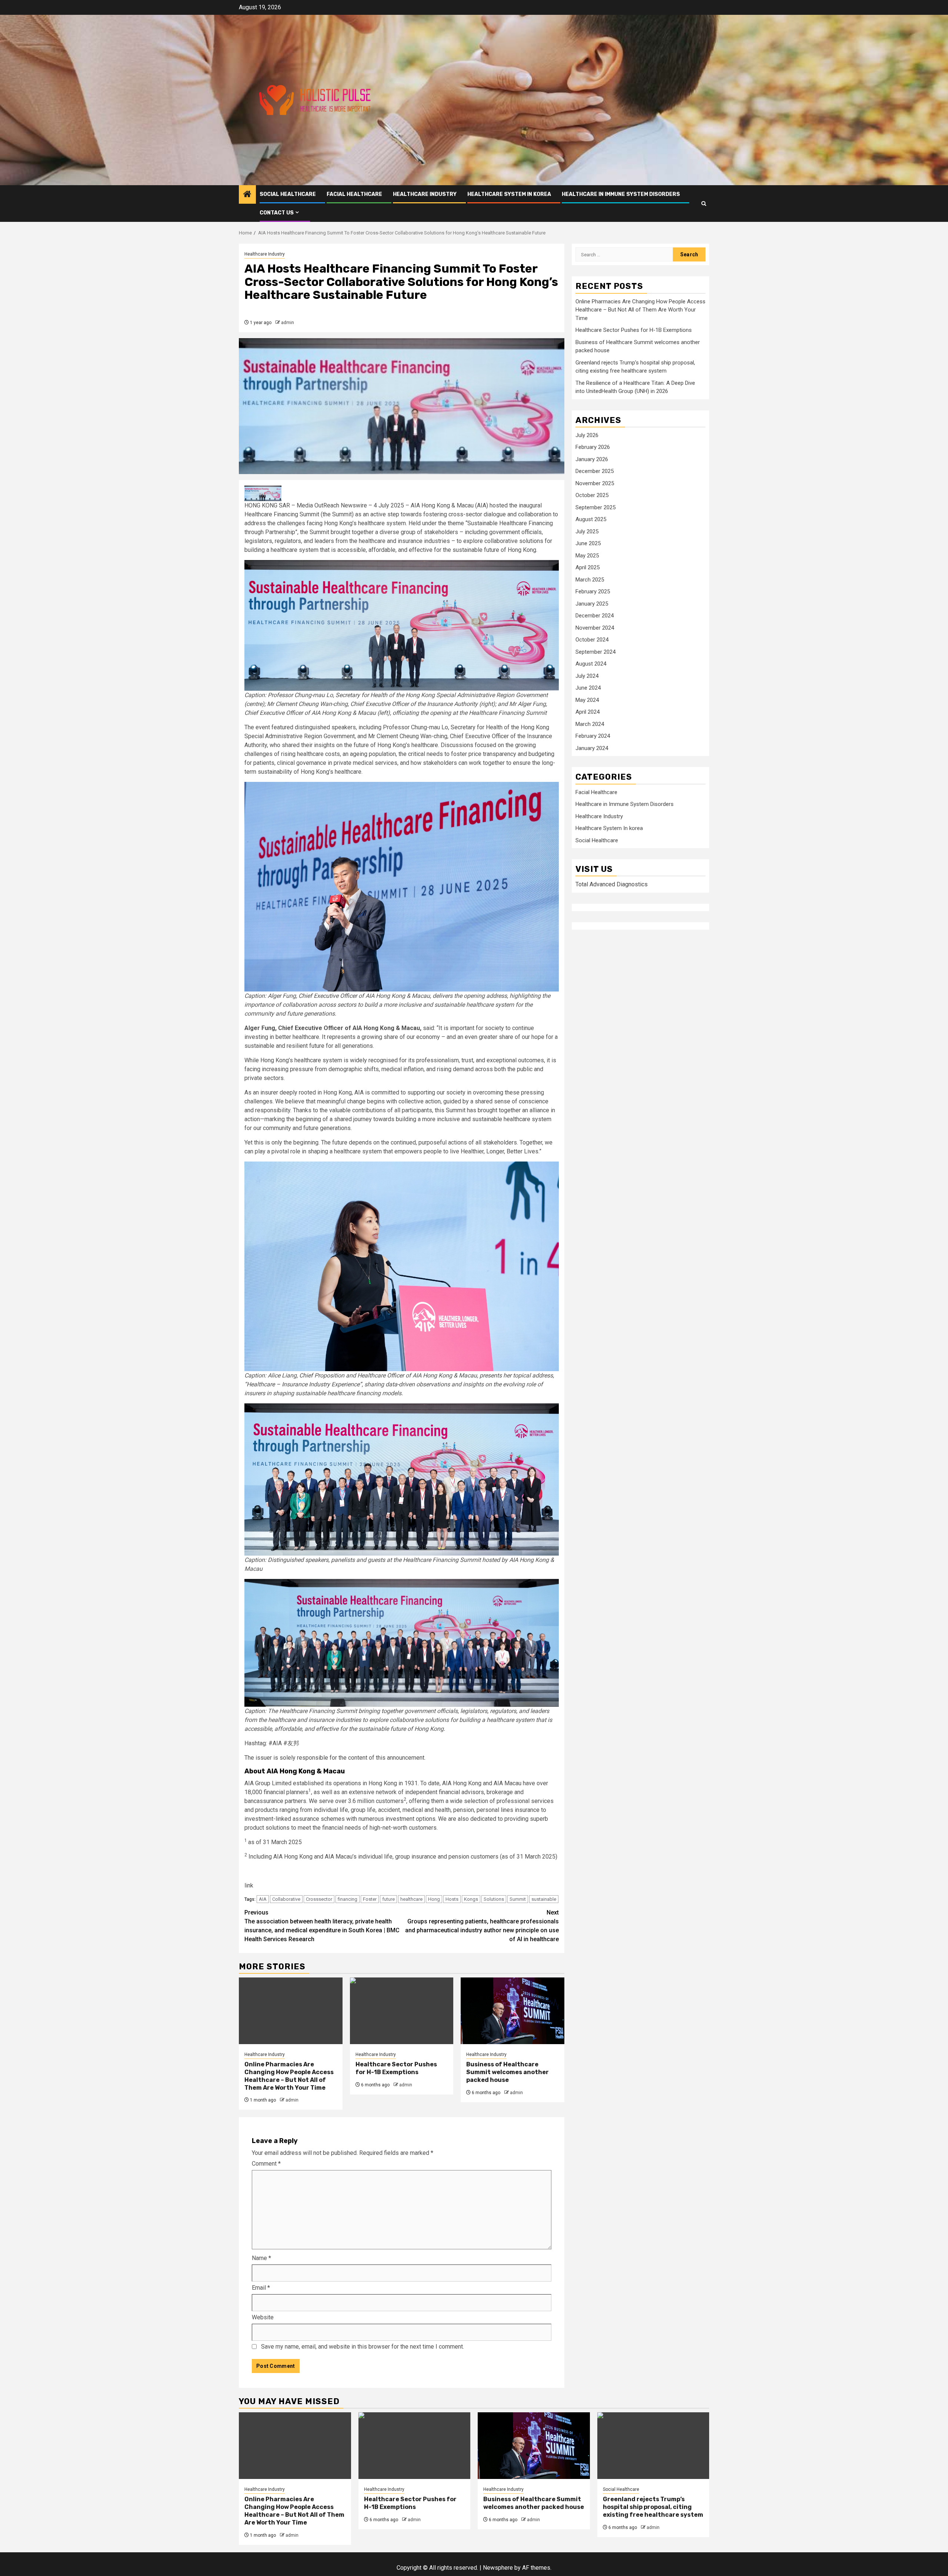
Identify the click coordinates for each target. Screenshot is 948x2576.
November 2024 (595, 628)
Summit (518, 1899)
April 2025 (588, 567)
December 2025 (595, 471)
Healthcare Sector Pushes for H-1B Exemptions (396, 2068)
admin (288, 323)
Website (263, 2317)
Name (261, 2258)
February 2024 (593, 736)
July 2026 (587, 435)
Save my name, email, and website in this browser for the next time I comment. (363, 2347)
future (388, 1899)
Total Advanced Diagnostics (612, 884)
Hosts (452, 1899)
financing (348, 1899)
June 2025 (588, 543)
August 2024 (591, 664)
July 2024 (587, 676)
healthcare (411, 1899)
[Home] (247, 195)
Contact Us (277, 213)
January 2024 (592, 748)
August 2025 (591, 519)
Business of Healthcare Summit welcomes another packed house (508, 2072)
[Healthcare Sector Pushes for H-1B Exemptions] (402, 2011)
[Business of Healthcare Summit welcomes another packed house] (513, 2011)
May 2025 (587, 556)
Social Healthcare (288, 194)
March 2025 (590, 580)
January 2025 (592, 604)
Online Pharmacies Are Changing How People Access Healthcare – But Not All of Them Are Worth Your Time (289, 2076)
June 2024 (588, 688)
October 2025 (592, 495)
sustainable (544, 1899)
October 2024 (592, 640)
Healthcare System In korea (509, 194)
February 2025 (593, 591)
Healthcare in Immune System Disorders (621, 194)
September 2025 (595, 507)
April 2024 (588, 712)
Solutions (494, 1899)
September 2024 (595, 652)
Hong (434, 1899)
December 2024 (595, 616)
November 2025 (595, 483)
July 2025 (587, 531)
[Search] (704, 204)
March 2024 (590, 724)
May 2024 (587, 700)
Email (261, 2288)
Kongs (471, 1899)
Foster (370, 1899)
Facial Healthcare (354, 194)
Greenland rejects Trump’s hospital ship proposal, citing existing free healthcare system (653, 2507)
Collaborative (286, 1899)
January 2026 (592, 459)
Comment (266, 2164)
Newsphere (498, 2568)
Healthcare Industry (425, 194)
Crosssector (319, 1899)
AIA (263, 1899)
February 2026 (593, 447)
